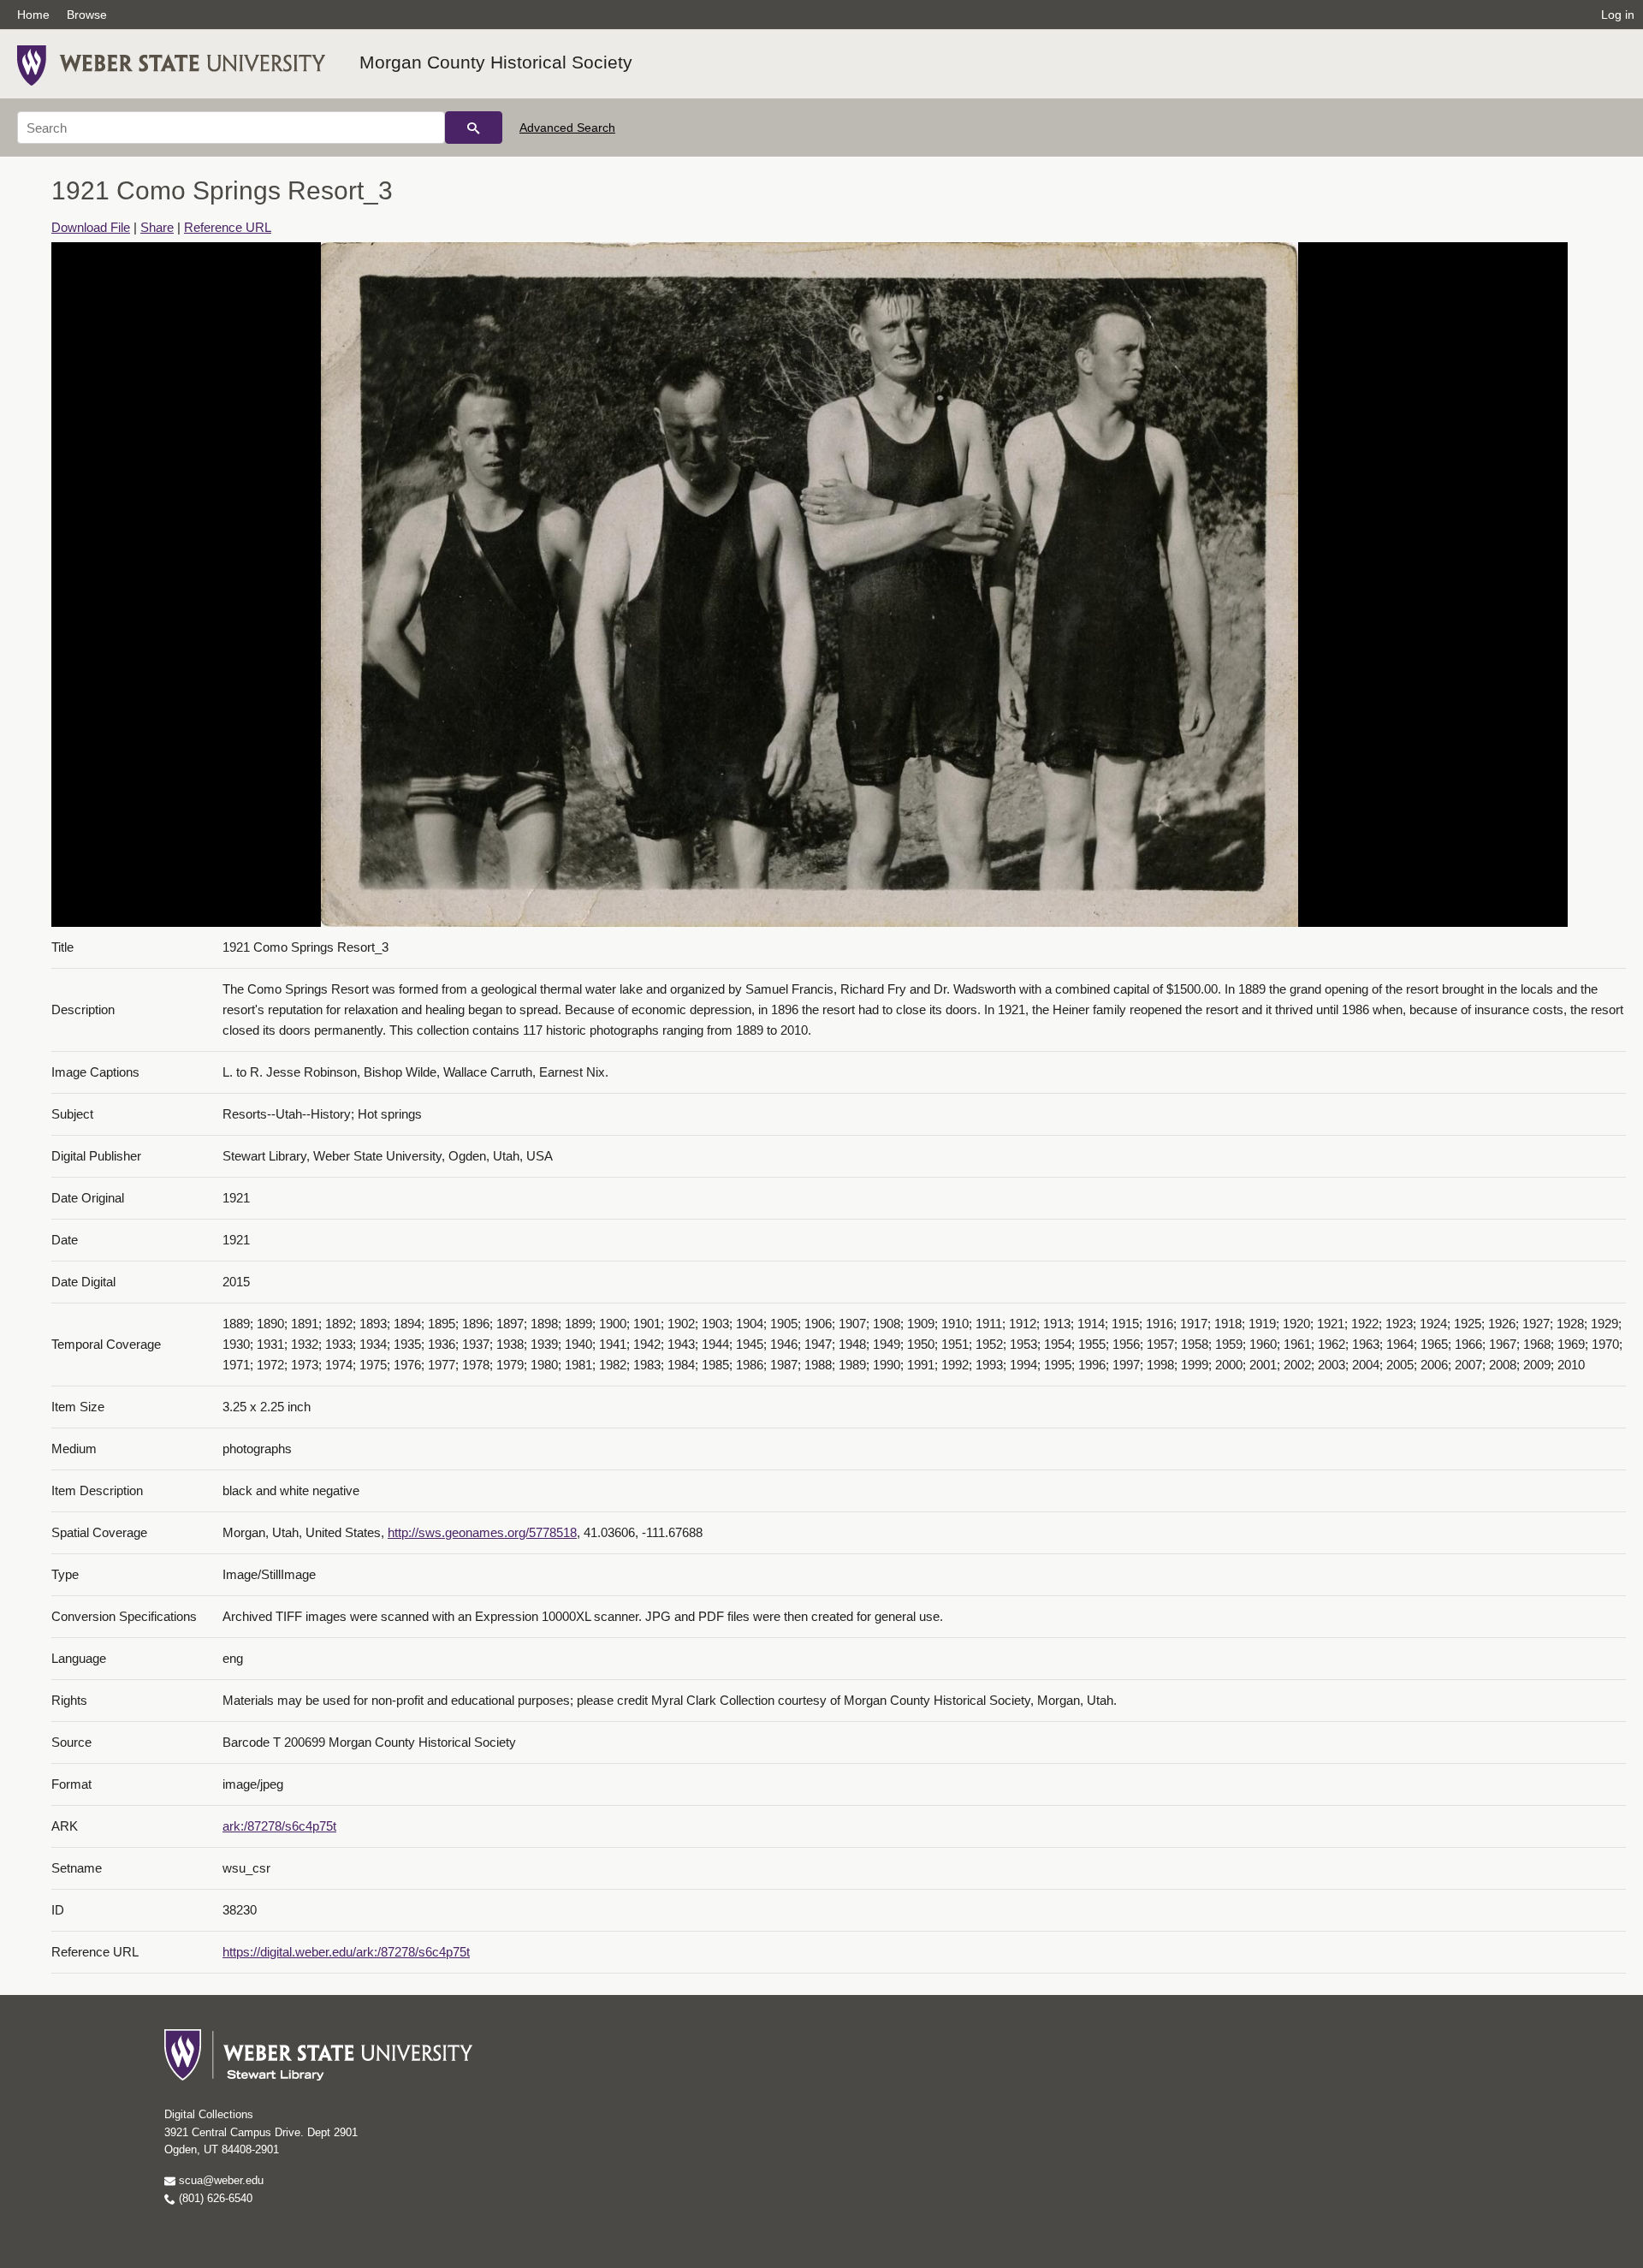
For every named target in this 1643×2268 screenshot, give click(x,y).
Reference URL (228, 227)
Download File (91, 227)
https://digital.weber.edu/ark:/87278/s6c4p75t (346, 1952)
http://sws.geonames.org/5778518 (482, 1532)
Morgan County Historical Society (496, 62)
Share (157, 227)
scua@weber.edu (219, 2180)
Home (33, 15)
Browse (87, 15)
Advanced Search (567, 128)
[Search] (474, 128)
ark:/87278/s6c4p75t (279, 1826)
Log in (1618, 15)
